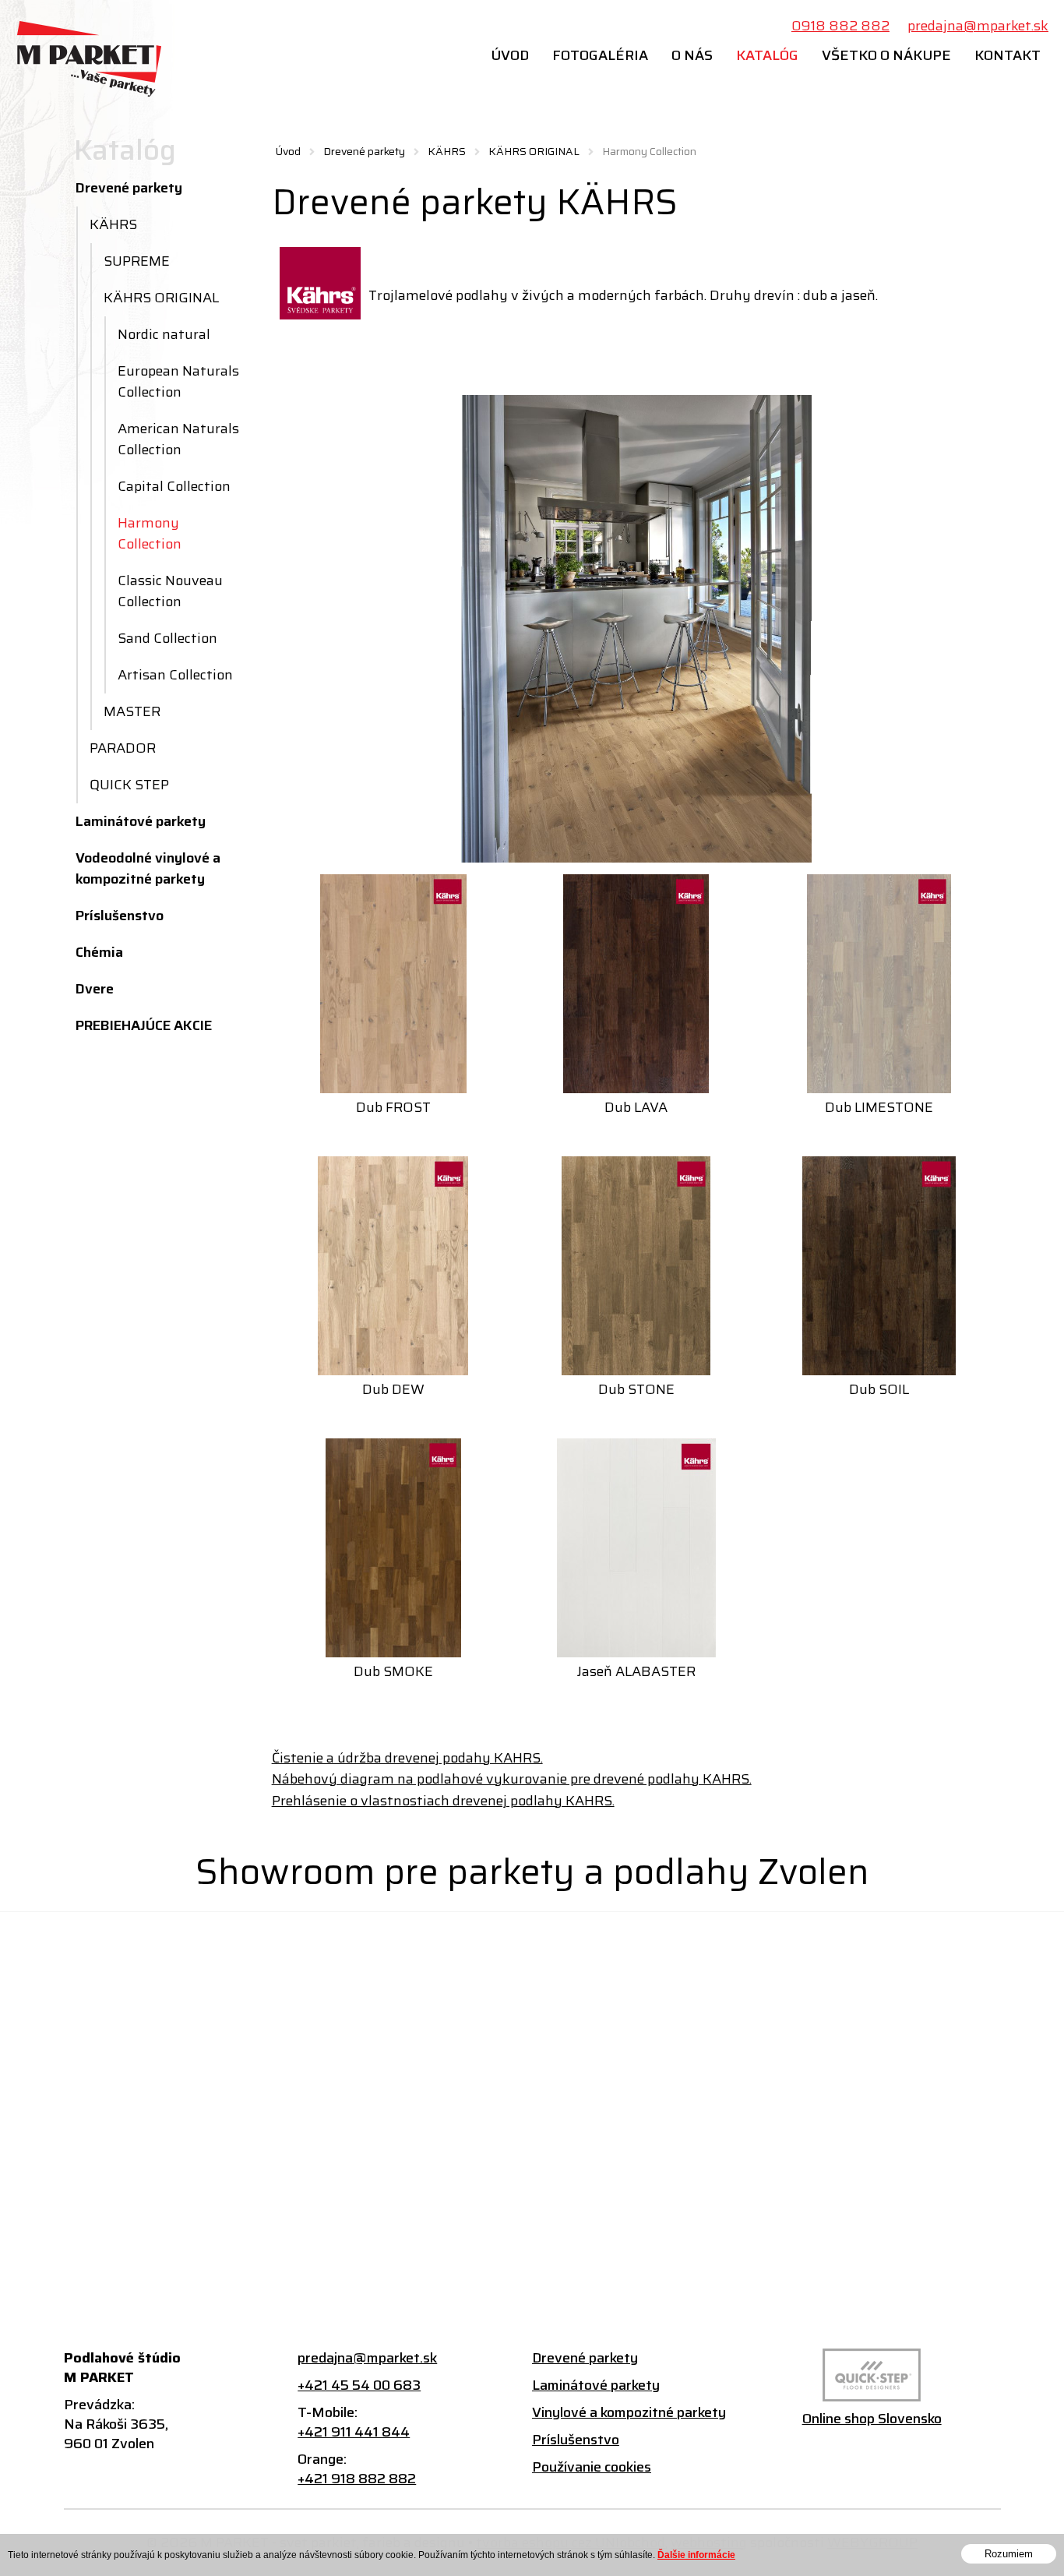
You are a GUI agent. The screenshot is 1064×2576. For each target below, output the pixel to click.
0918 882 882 (840, 26)
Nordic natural (164, 334)
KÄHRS (447, 151)
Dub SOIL (879, 1389)
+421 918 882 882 (357, 2479)
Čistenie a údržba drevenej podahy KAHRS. (407, 1758)
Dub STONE (636, 1389)
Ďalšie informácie (696, 2555)
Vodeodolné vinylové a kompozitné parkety (148, 868)
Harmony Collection (150, 533)
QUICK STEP (129, 785)
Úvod (510, 55)
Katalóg (767, 55)
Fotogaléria (600, 55)
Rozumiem (1009, 2554)
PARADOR (123, 748)
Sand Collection (167, 638)
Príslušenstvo (120, 916)
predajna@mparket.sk (978, 26)
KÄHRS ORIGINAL (534, 151)
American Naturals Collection (178, 439)
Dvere (95, 989)
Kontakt (1008, 55)
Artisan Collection (175, 675)
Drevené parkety (364, 151)
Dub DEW (393, 1389)
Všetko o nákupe (886, 55)
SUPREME (137, 261)
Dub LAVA (636, 1107)
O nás (692, 55)
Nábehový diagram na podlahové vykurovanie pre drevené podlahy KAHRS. (512, 1779)
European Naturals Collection (178, 381)
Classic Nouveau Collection (170, 591)
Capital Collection (174, 486)
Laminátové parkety (141, 821)
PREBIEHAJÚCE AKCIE (144, 1025)
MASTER (132, 711)
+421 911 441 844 (354, 2432)
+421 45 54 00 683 (359, 2385)
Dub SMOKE (393, 1671)
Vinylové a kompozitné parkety (629, 2413)
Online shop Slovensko (872, 2419)
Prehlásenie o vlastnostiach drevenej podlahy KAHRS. (443, 1801)
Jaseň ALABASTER (636, 1671)
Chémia (99, 952)
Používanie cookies (592, 2467)
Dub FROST (393, 1107)
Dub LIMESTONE (879, 1107)
